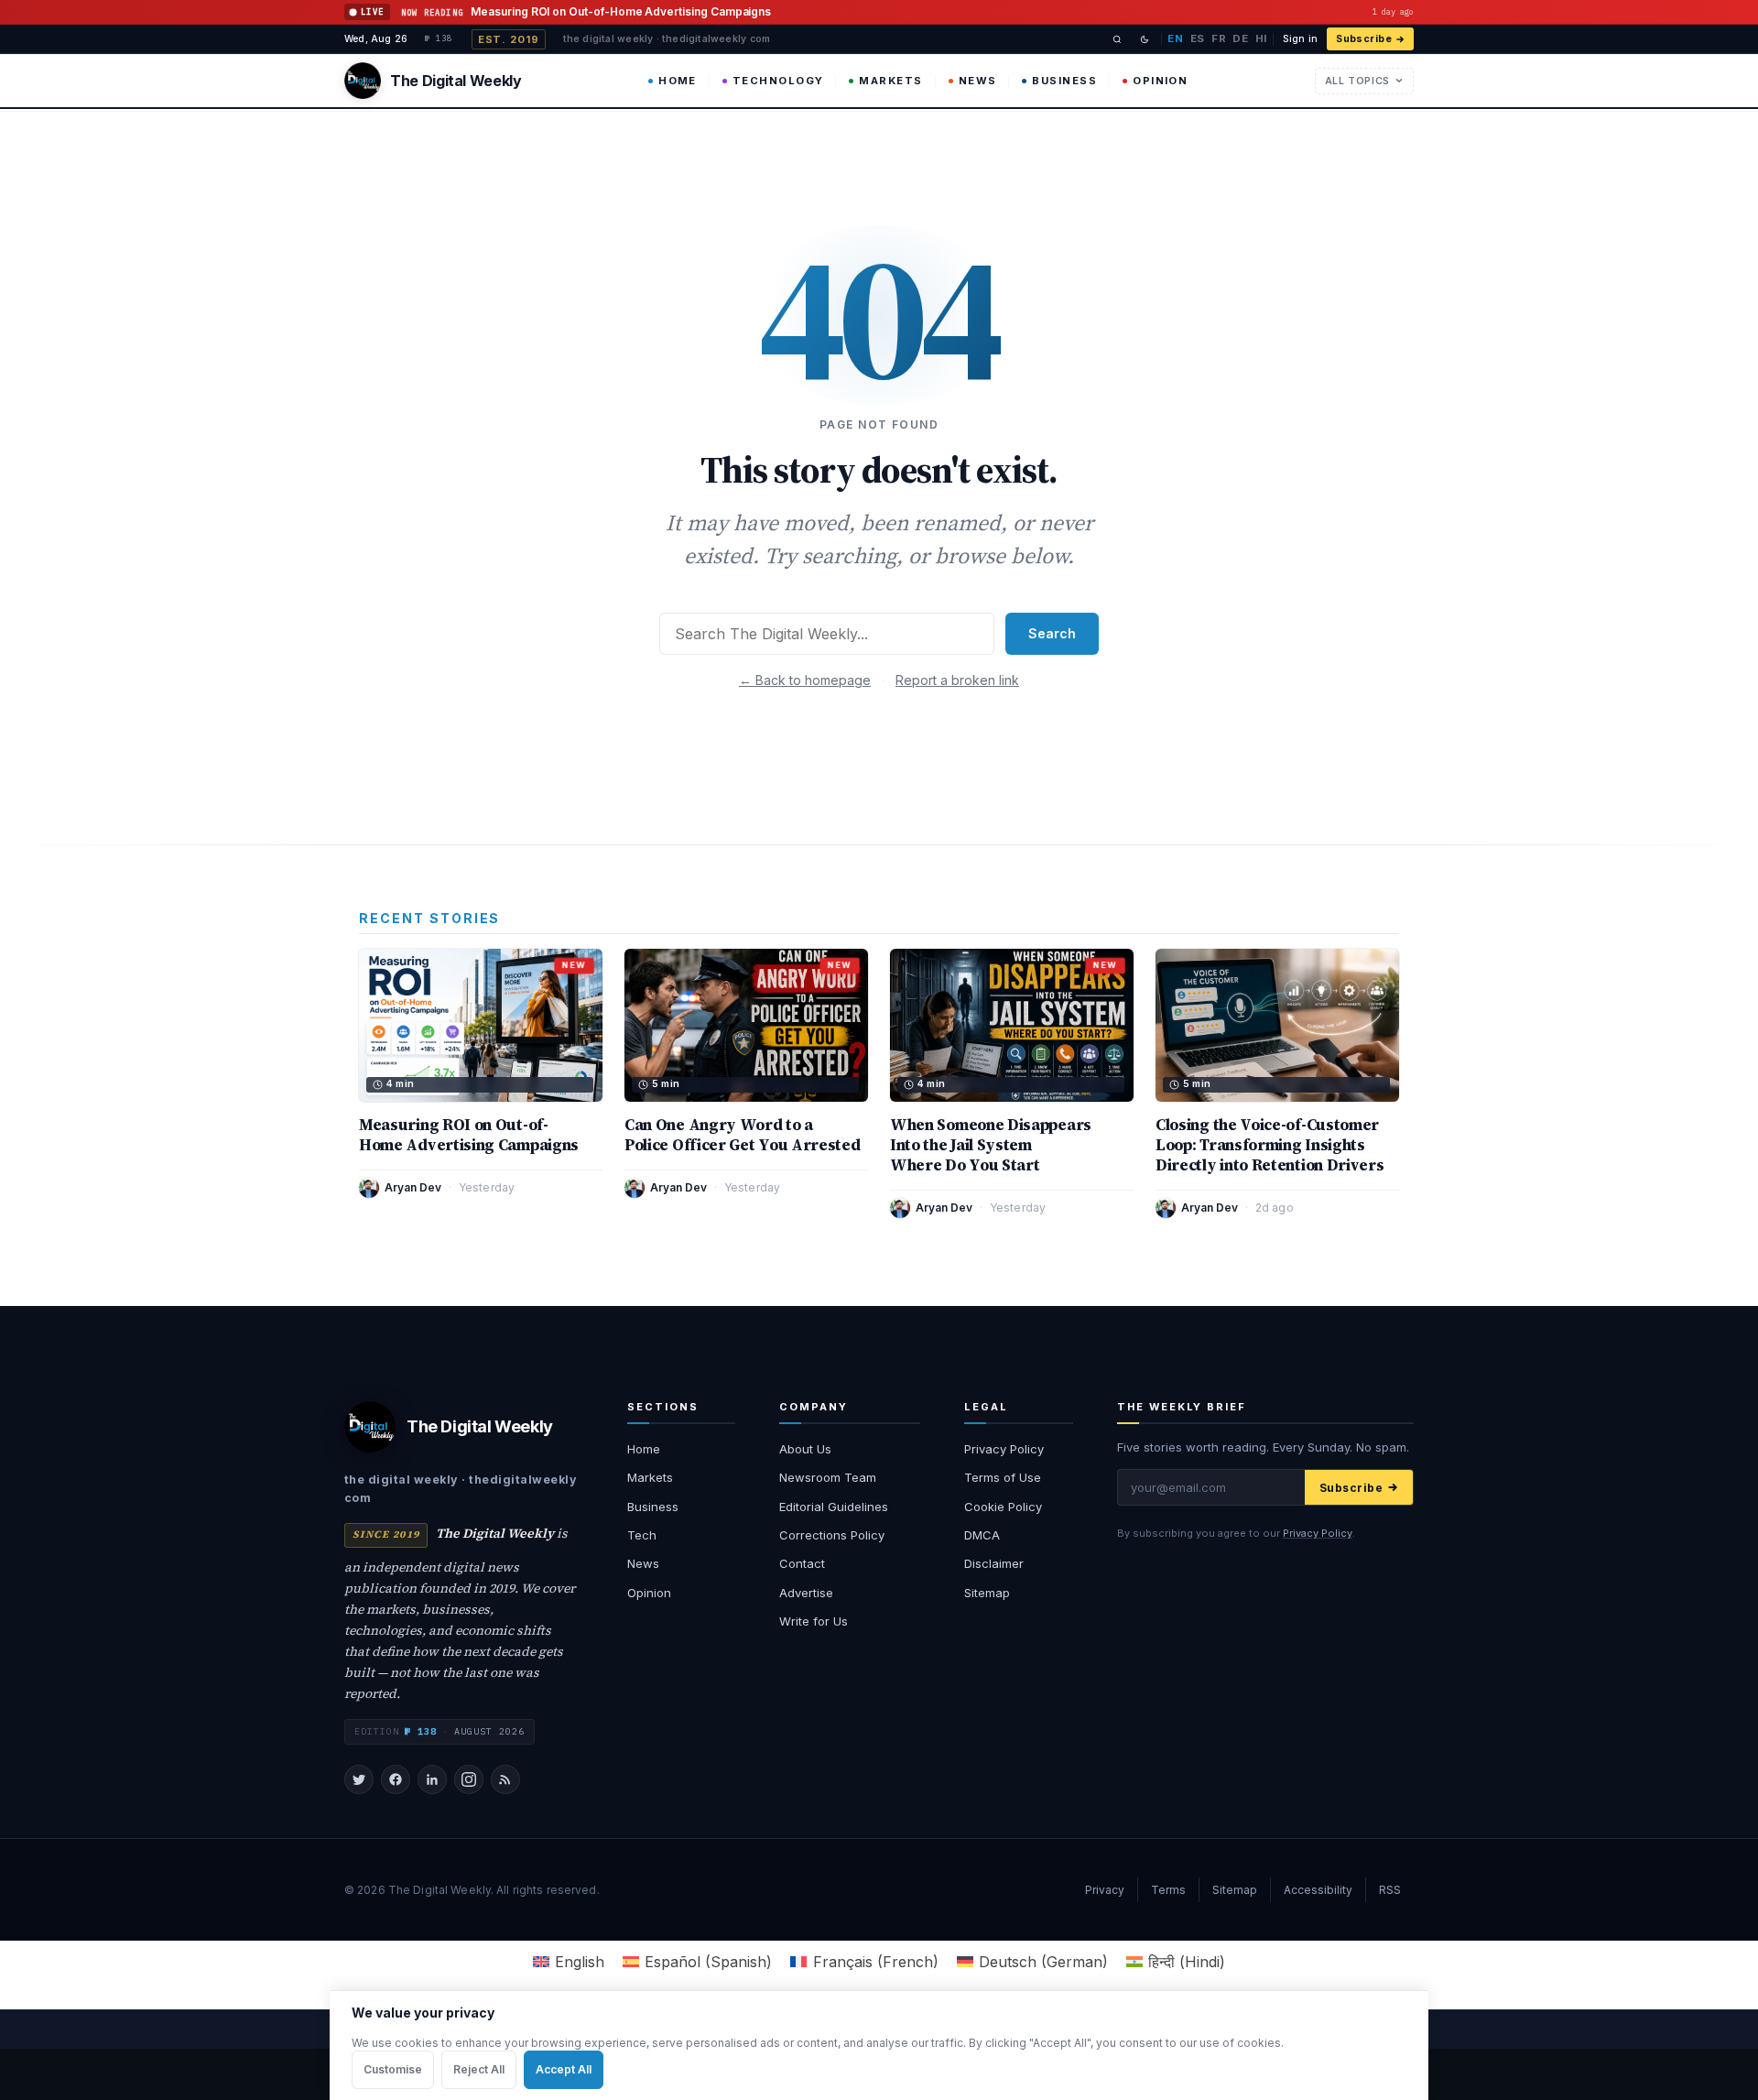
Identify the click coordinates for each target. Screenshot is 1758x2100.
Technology (778, 81)
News (978, 81)
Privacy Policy (1004, 1449)
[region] (879, 2045)
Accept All (564, 2069)
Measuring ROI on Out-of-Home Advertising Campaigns (469, 1135)
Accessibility (1318, 1890)
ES (1198, 38)
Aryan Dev (413, 1187)
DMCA (982, 1535)
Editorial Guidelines (834, 1507)
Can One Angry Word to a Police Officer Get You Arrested (743, 1135)
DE (1240, 38)
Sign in (1300, 39)
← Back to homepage (805, 680)
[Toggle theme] (1145, 39)
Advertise (806, 1593)
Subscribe (1364, 39)
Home (678, 81)
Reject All (479, 2069)
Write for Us (814, 1621)
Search (1052, 633)
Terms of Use (1003, 1477)
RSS (1390, 1890)
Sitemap (987, 1593)
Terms (1168, 1890)
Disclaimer (994, 1563)
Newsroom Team (828, 1477)
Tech (642, 1535)
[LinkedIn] (432, 1779)
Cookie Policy (1003, 1507)
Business (1064, 81)
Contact (802, 1563)
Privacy (1105, 1890)
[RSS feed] (505, 1779)
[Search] (1117, 39)
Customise (393, 2069)
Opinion (1160, 81)
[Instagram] (469, 1779)
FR (1219, 38)
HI (1261, 38)
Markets (890, 81)
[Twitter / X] (359, 1779)
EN (1175, 38)
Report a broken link (957, 680)
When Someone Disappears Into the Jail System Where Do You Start (991, 1145)
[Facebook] (396, 1779)
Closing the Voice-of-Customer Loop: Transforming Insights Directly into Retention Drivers (1270, 1145)
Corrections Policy (832, 1535)
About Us (805, 1449)
